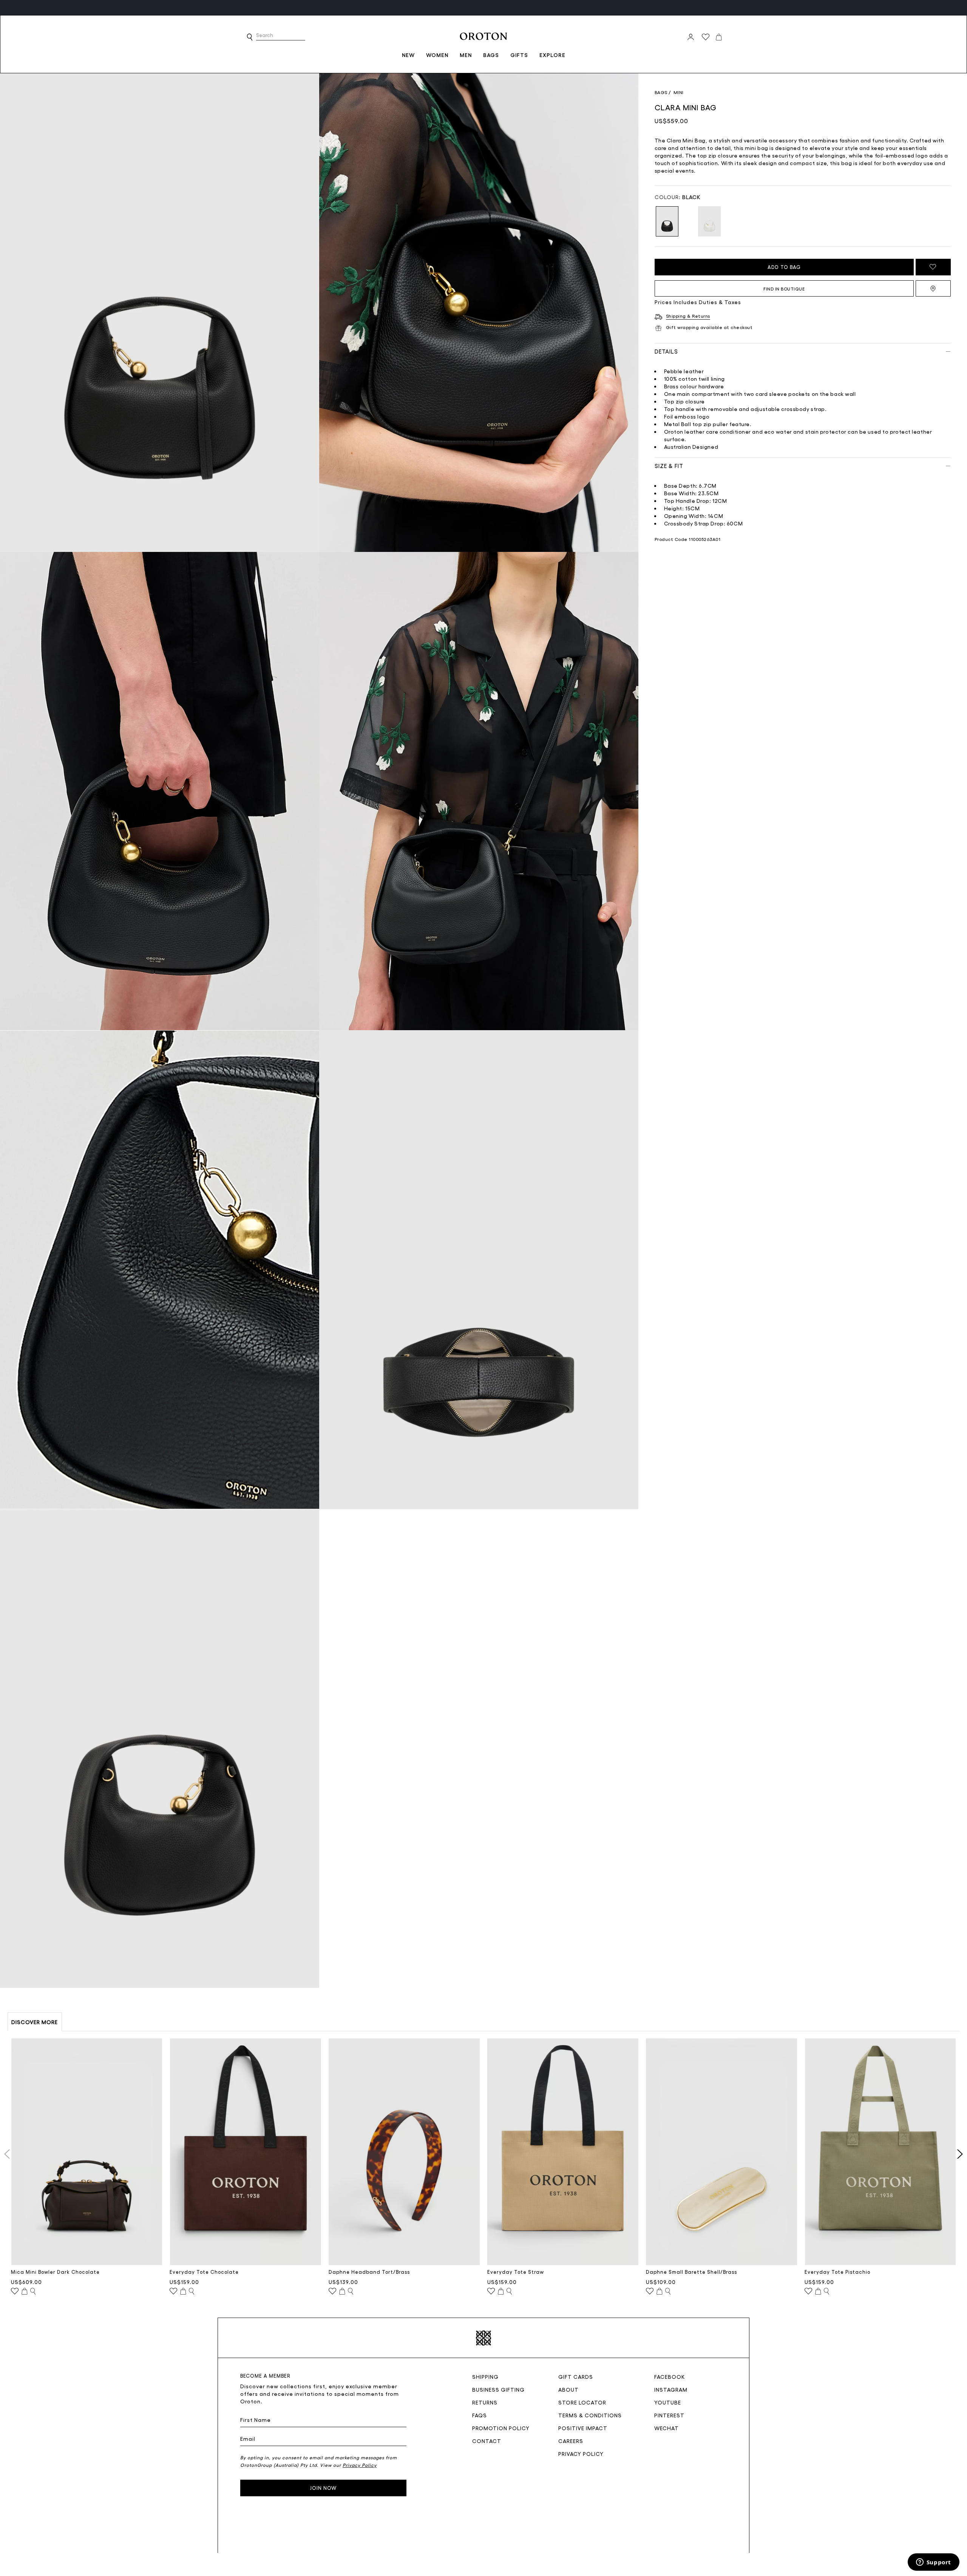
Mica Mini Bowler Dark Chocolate (55, 2272)
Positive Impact (583, 2428)
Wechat (667, 2428)
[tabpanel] (160, 313)
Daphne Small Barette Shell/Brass (691, 2272)
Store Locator (582, 2402)
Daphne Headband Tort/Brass (369, 2272)
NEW (408, 55)
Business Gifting (498, 2389)
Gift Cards (576, 2377)
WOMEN (437, 55)
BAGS (491, 55)
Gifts (519, 55)
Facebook (670, 2377)
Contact (487, 2441)
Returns (485, 2402)
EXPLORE (552, 55)
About (568, 2389)
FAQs (480, 2415)
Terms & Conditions (590, 2415)
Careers (571, 2441)
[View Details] (33, 2292)
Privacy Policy (581, 2454)
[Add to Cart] (25, 2292)
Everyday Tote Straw (516, 2272)
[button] (250, 37)
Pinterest (669, 2415)
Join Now (323, 2488)
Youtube (668, 2402)
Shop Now (335, 7)
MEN (466, 55)
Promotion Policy (501, 2428)
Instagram (671, 2389)
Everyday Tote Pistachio (837, 2272)
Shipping (485, 2377)
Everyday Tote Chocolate (204, 2272)
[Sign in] (691, 37)
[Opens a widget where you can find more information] (933, 2563)
